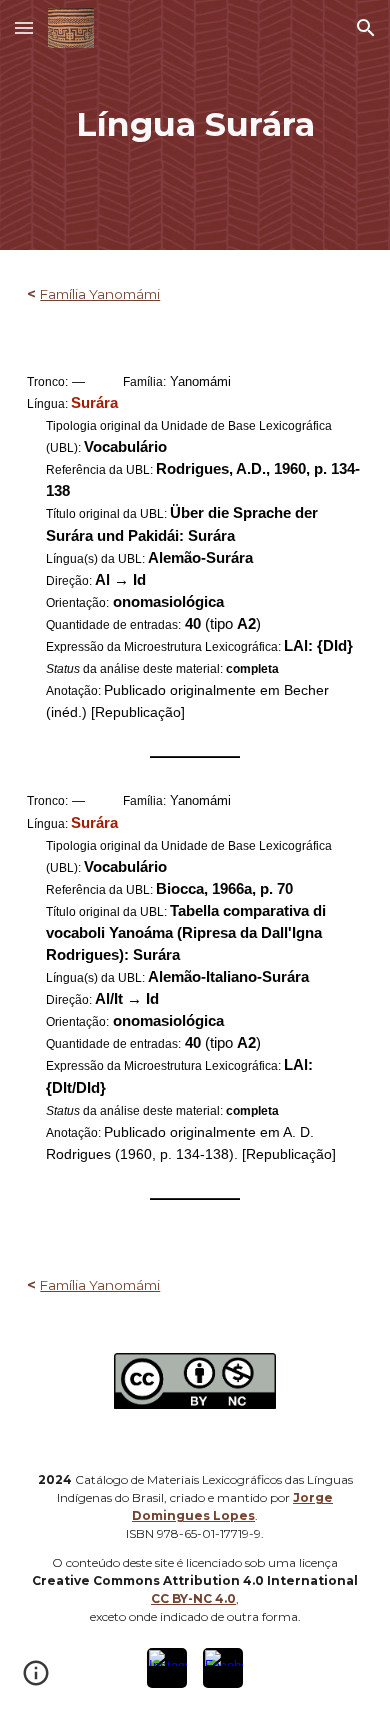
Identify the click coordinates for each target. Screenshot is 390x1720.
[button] (24, 27)
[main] (195, 125)
